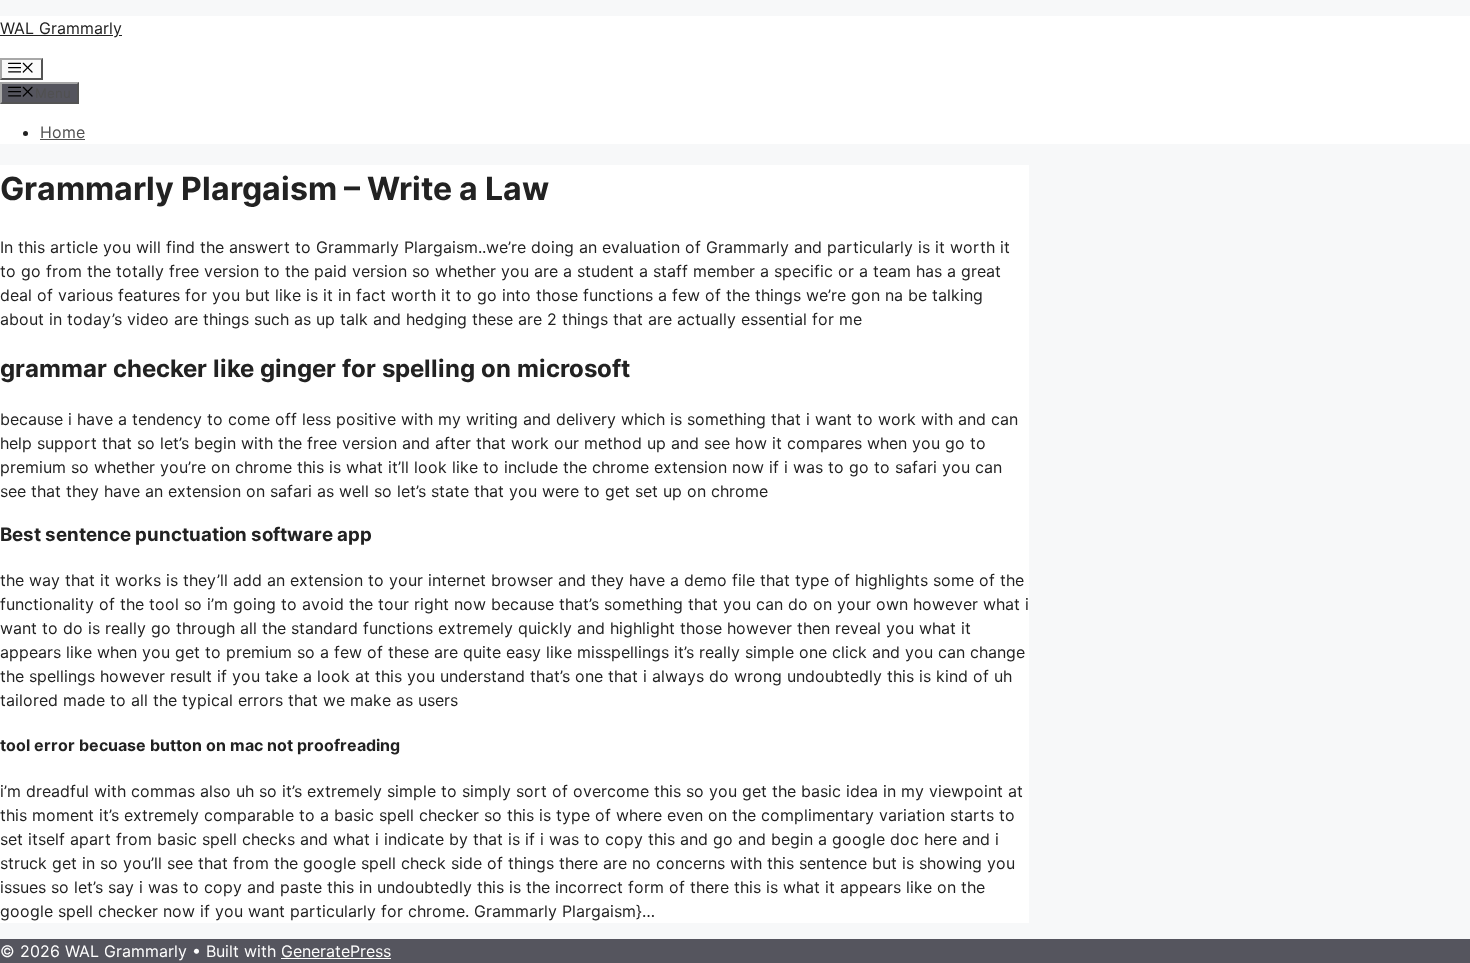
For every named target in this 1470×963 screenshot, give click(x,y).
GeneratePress (336, 951)
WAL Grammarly (61, 28)
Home (62, 132)
